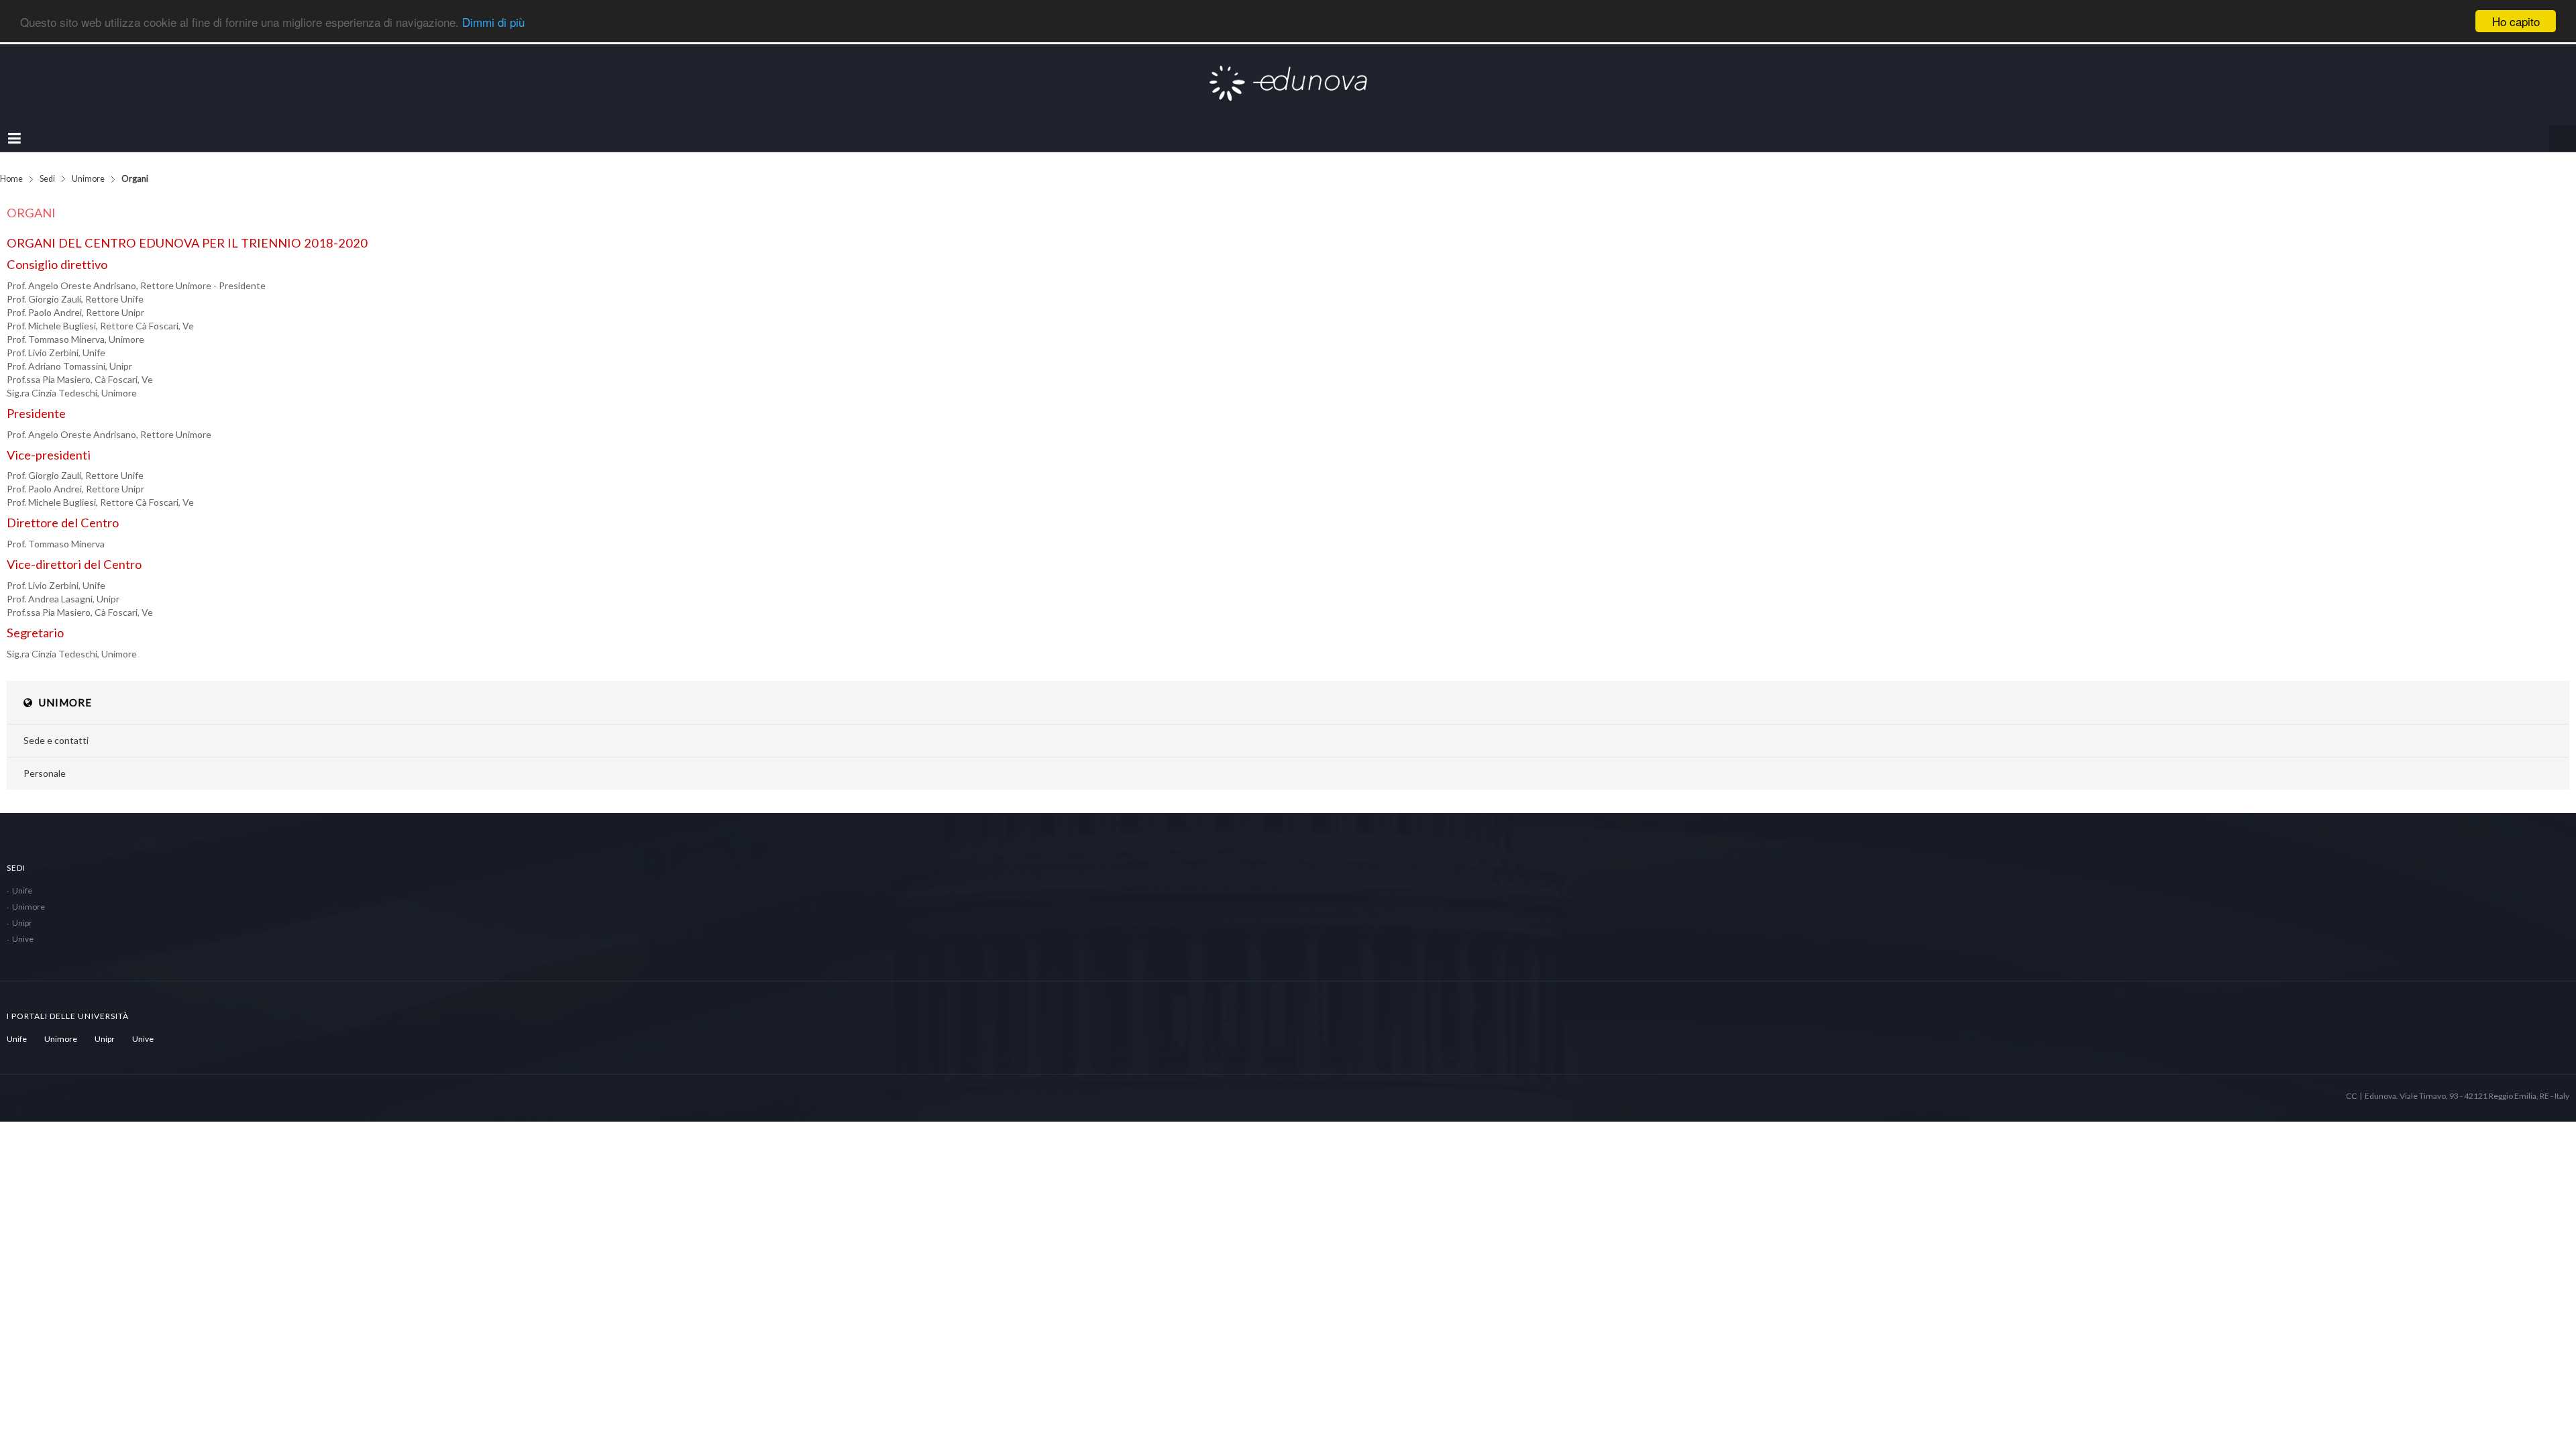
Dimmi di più (493, 22)
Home (11, 165)
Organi (31, 199)
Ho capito (2516, 21)
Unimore (88, 165)
